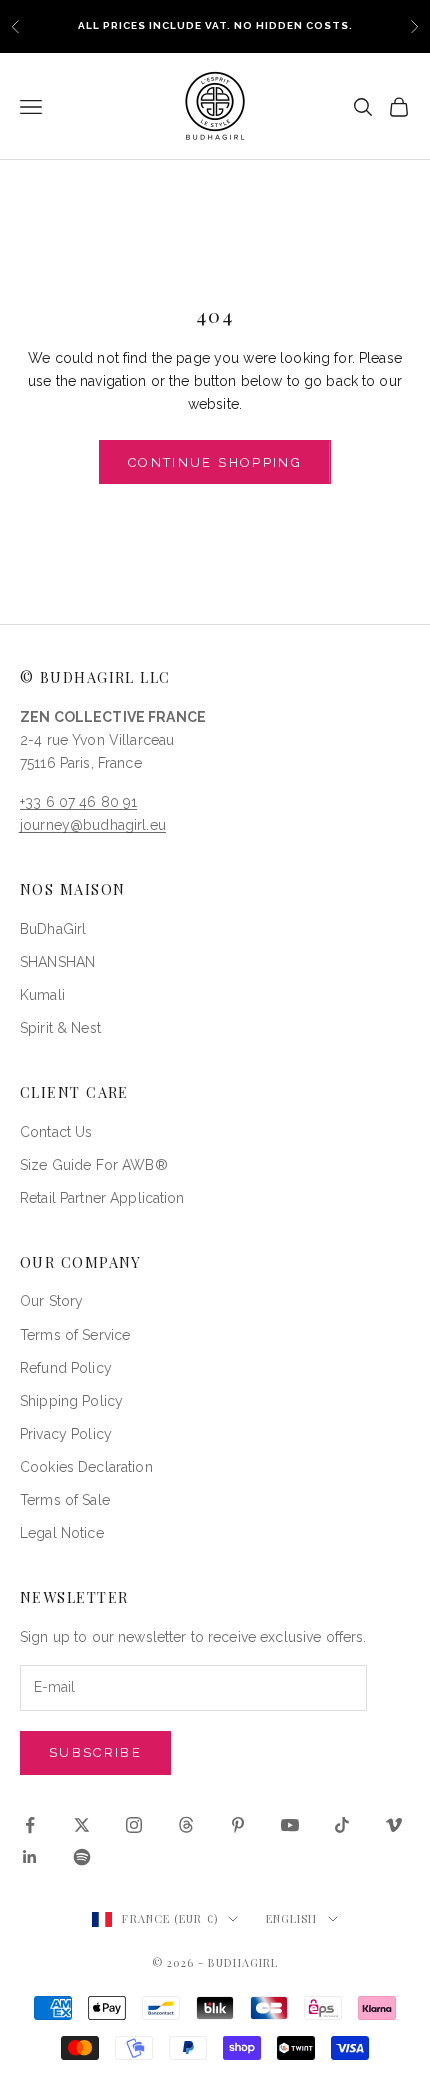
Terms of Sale (65, 1500)
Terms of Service (75, 1335)
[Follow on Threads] (186, 1825)
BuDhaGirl (53, 929)
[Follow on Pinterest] (238, 1825)
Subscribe (95, 1752)
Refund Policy (66, 1368)
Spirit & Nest (60, 1028)
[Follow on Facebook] (30, 1825)
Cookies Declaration (86, 1467)
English (292, 1918)
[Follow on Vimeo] (394, 1825)
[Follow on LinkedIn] (30, 1857)
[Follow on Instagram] (134, 1825)
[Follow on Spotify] (82, 1857)
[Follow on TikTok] (342, 1825)
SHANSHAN (57, 962)
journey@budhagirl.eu (93, 825)
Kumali (42, 995)
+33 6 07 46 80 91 (78, 802)
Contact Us (56, 1132)
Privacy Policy (66, 1434)
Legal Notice (62, 1533)
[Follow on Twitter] (82, 1825)
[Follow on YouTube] (290, 1825)
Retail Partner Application (102, 1198)
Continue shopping (215, 462)
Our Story (51, 1301)
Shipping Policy (71, 1401)
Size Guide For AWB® (94, 1165)
